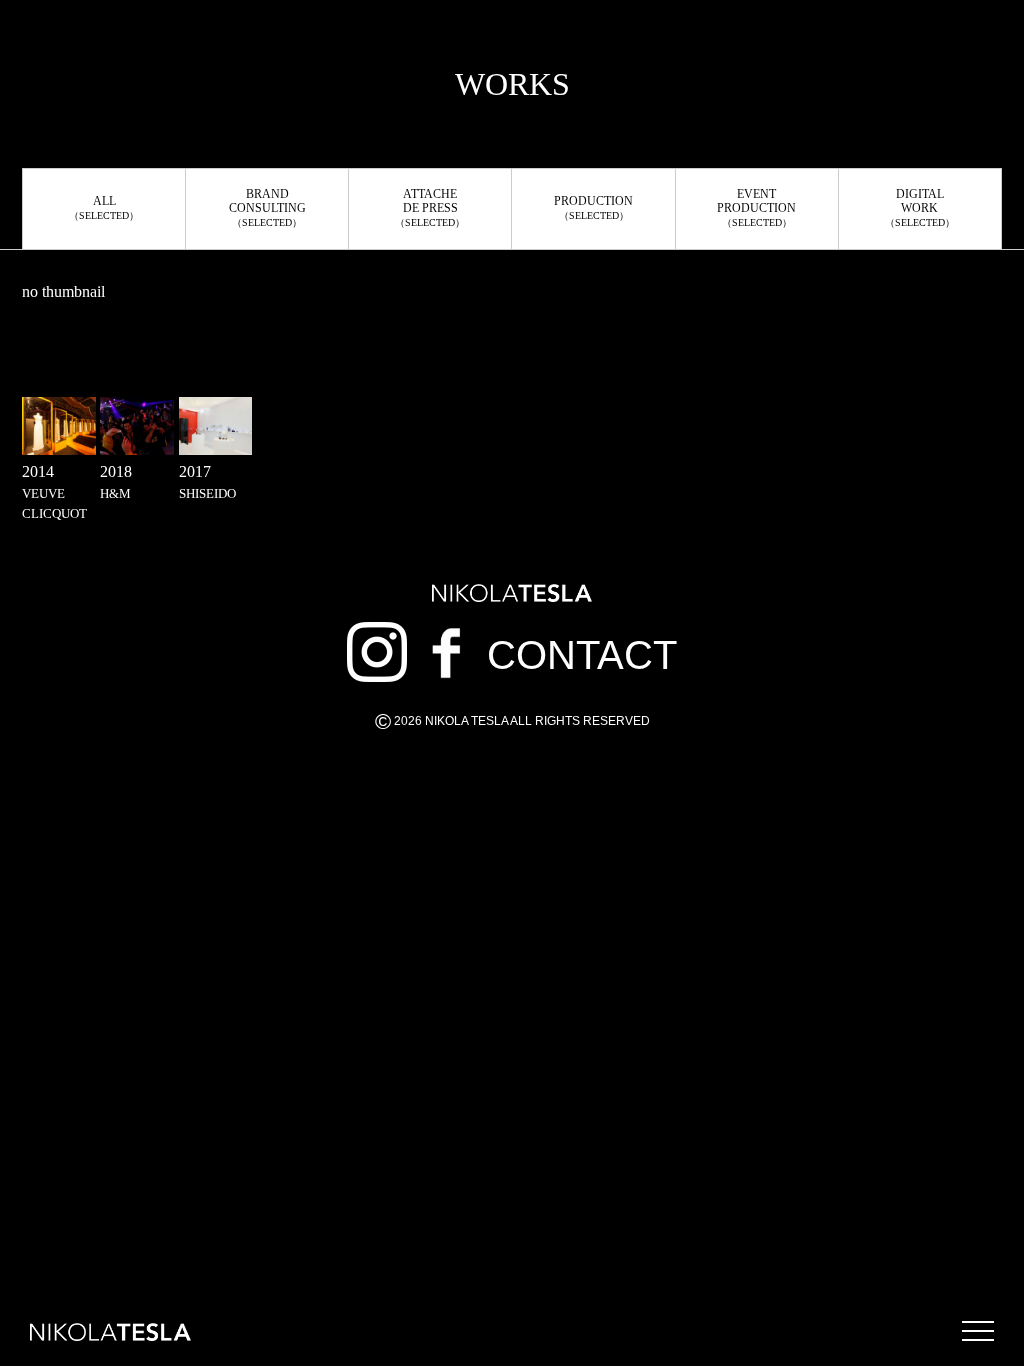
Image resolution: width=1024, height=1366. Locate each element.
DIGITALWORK (920, 207)
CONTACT (582, 655)
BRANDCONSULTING (267, 207)
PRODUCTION (593, 207)
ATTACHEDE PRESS (430, 207)
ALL (104, 207)
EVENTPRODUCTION (756, 207)
